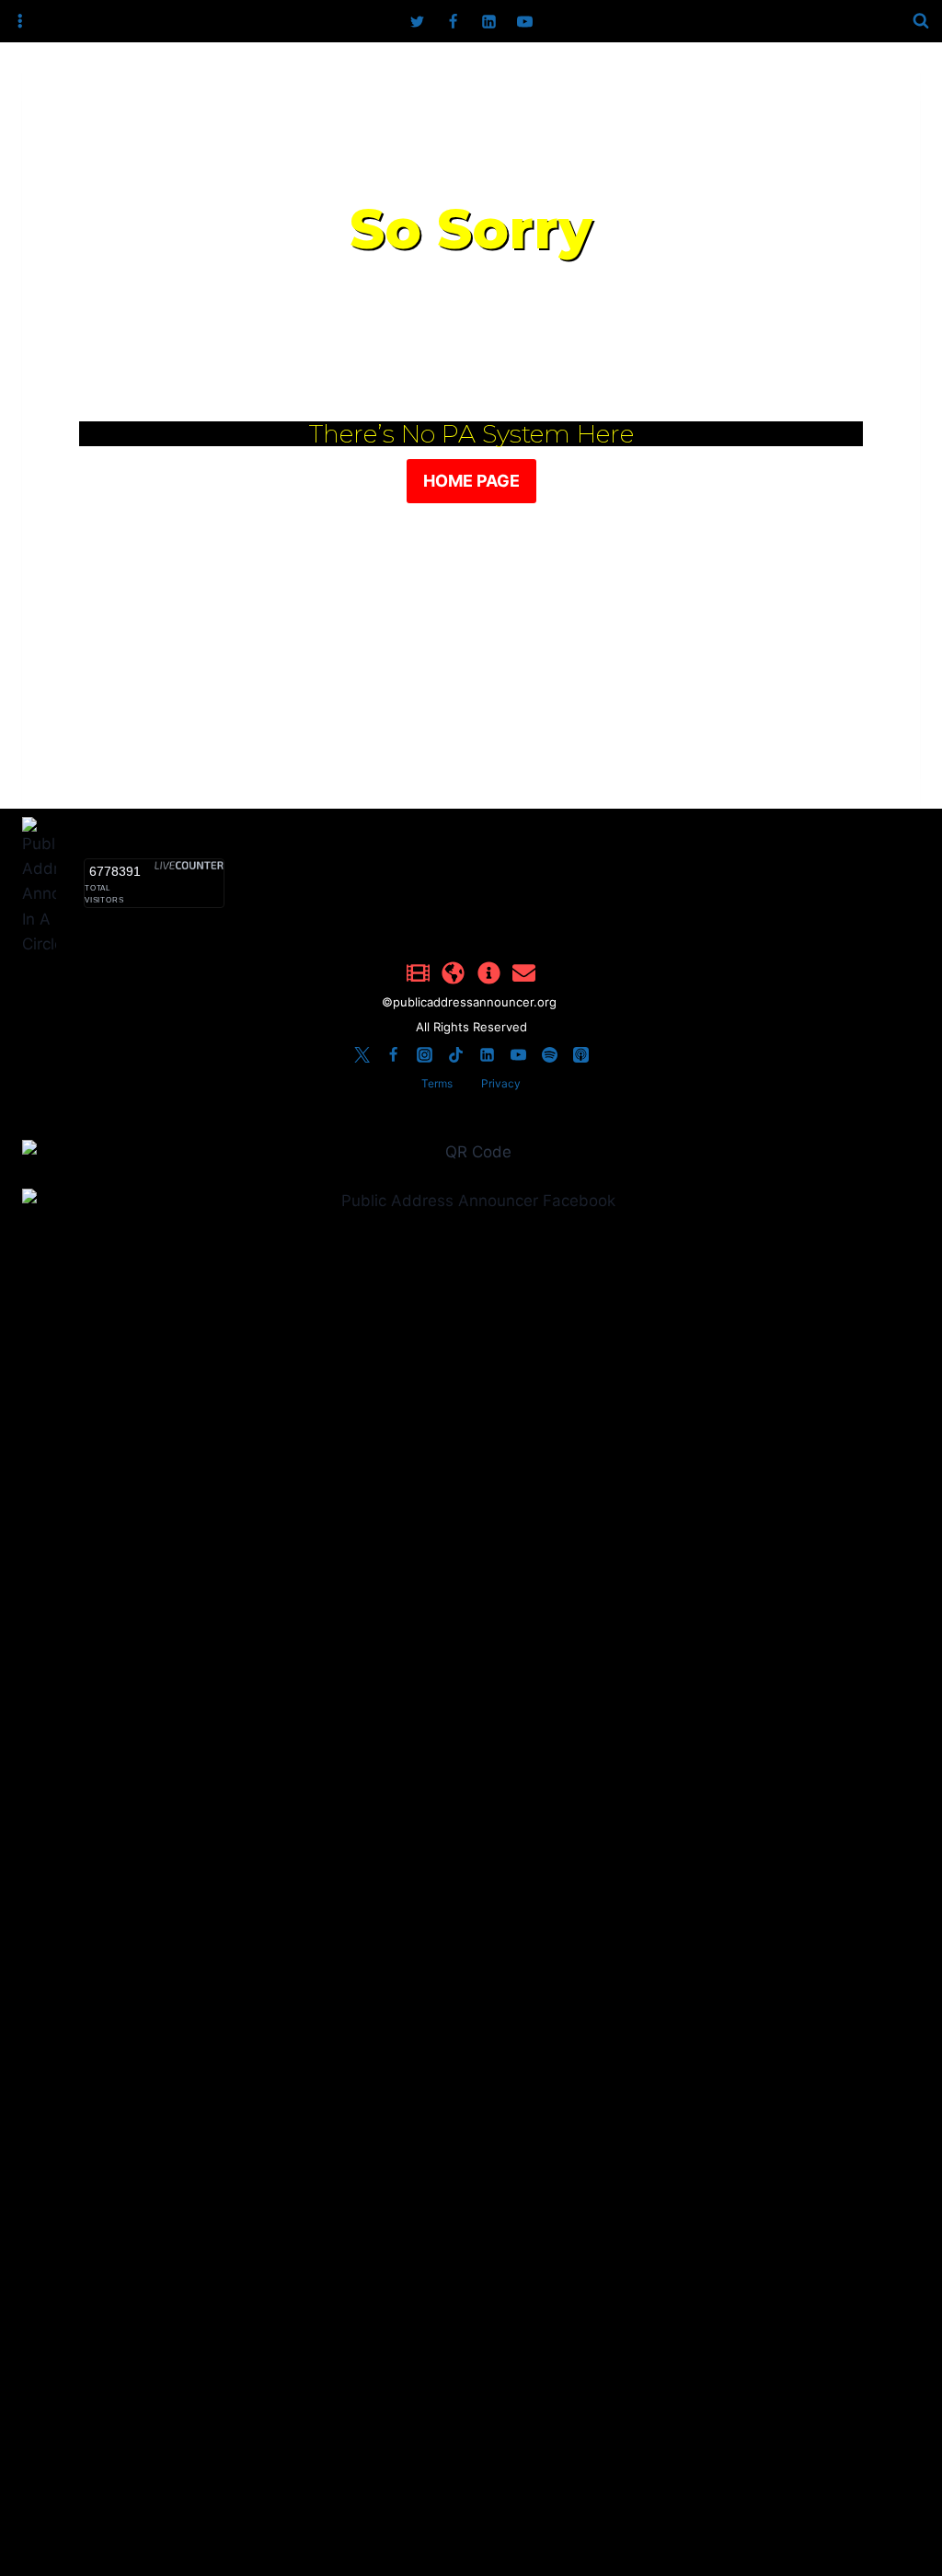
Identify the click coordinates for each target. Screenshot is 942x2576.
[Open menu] (20, 22)
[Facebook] (453, 21)
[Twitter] (417, 21)
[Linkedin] (489, 21)
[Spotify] (549, 1054)
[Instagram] (424, 1054)
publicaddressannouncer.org (477, 1002)
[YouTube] (525, 21)
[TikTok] (455, 1054)
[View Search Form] (921, 21)
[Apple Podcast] (580, 1054)
